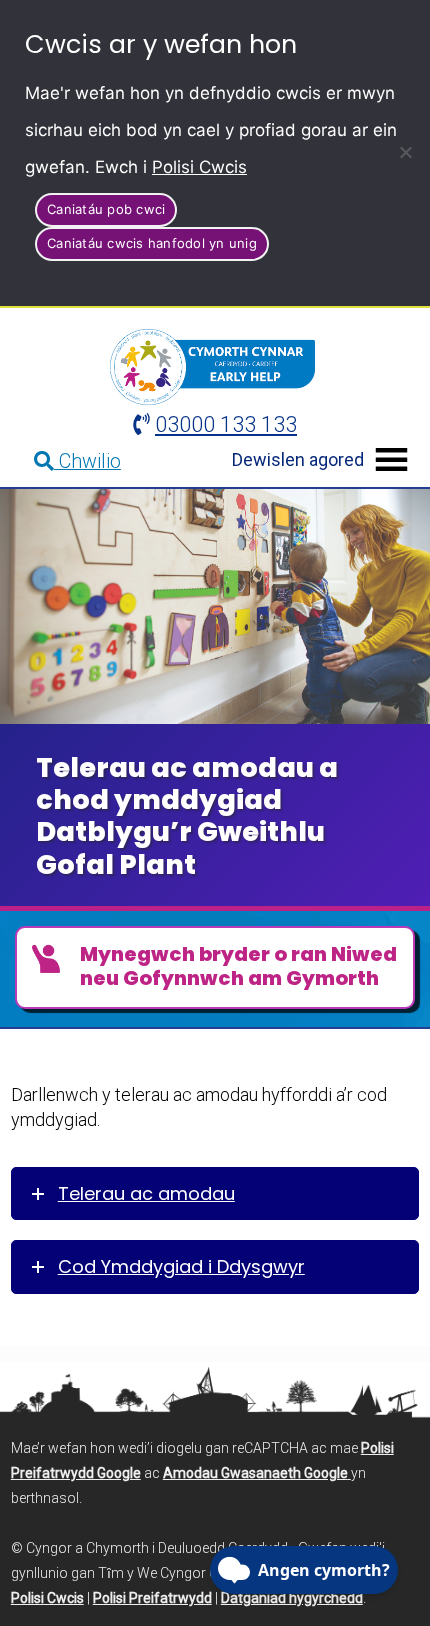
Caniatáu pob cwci (106, 209)
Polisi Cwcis (199, 167)
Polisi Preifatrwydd (152, 1598)
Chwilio (87, 461)
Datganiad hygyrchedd (292, 1598)
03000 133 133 (226, 424)
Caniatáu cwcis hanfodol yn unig (152, 243)
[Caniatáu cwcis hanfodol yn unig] (405, 152)
